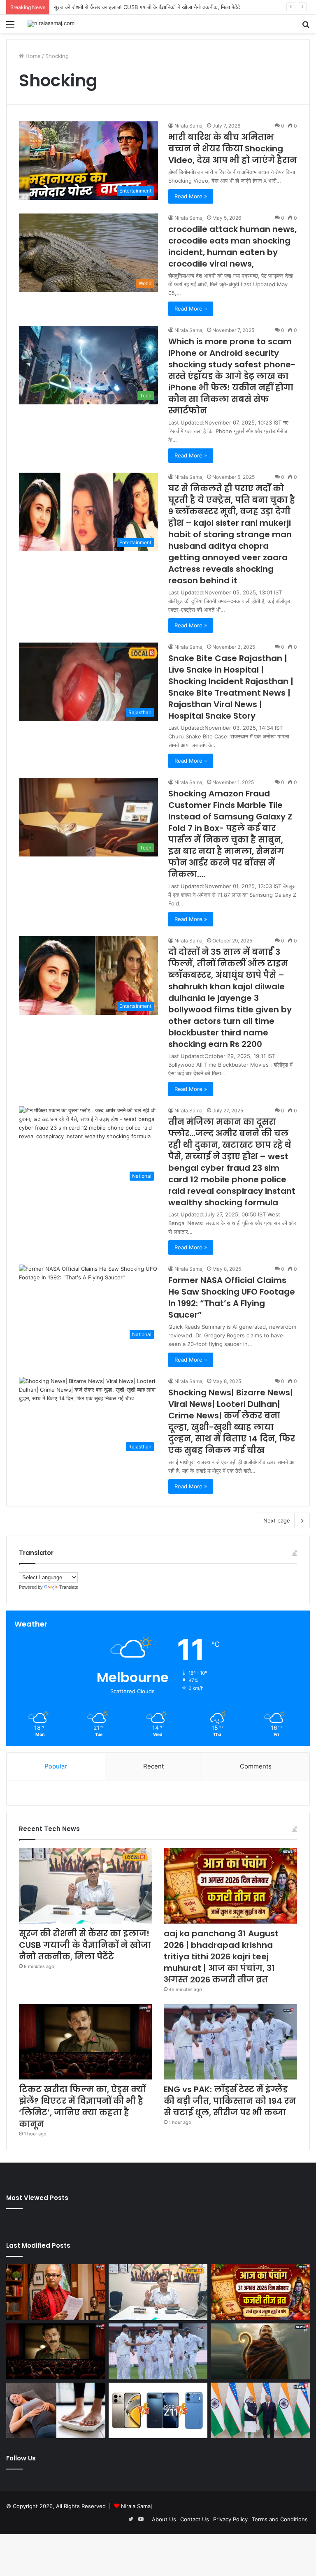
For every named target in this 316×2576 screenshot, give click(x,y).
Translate (69, 1587)
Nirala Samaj (189, 126)
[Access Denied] (158, 2411)
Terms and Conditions (280, 2519)
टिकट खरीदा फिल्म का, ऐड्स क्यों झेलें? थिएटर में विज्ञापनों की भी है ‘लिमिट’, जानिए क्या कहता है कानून (82, 2107)
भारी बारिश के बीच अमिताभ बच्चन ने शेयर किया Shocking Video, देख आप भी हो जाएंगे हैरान (232, 149)
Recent (153, 1766)
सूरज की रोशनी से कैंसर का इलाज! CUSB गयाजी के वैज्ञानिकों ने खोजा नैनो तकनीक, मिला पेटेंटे (85, 1945)
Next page (277, 1520)
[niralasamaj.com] (51, 24)
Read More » (191, 196)
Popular (56, 1766)
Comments (256, 1766)
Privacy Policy (230, 2519)
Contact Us (195, 2519)
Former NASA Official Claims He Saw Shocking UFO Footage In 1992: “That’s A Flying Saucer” (232, 1297)
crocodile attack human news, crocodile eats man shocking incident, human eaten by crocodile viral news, (232, 246)
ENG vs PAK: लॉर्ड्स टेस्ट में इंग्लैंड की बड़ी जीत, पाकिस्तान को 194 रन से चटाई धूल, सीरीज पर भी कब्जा (230, 2101)
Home (32, 56)
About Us (164, 2519)
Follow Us (21, 2458)
